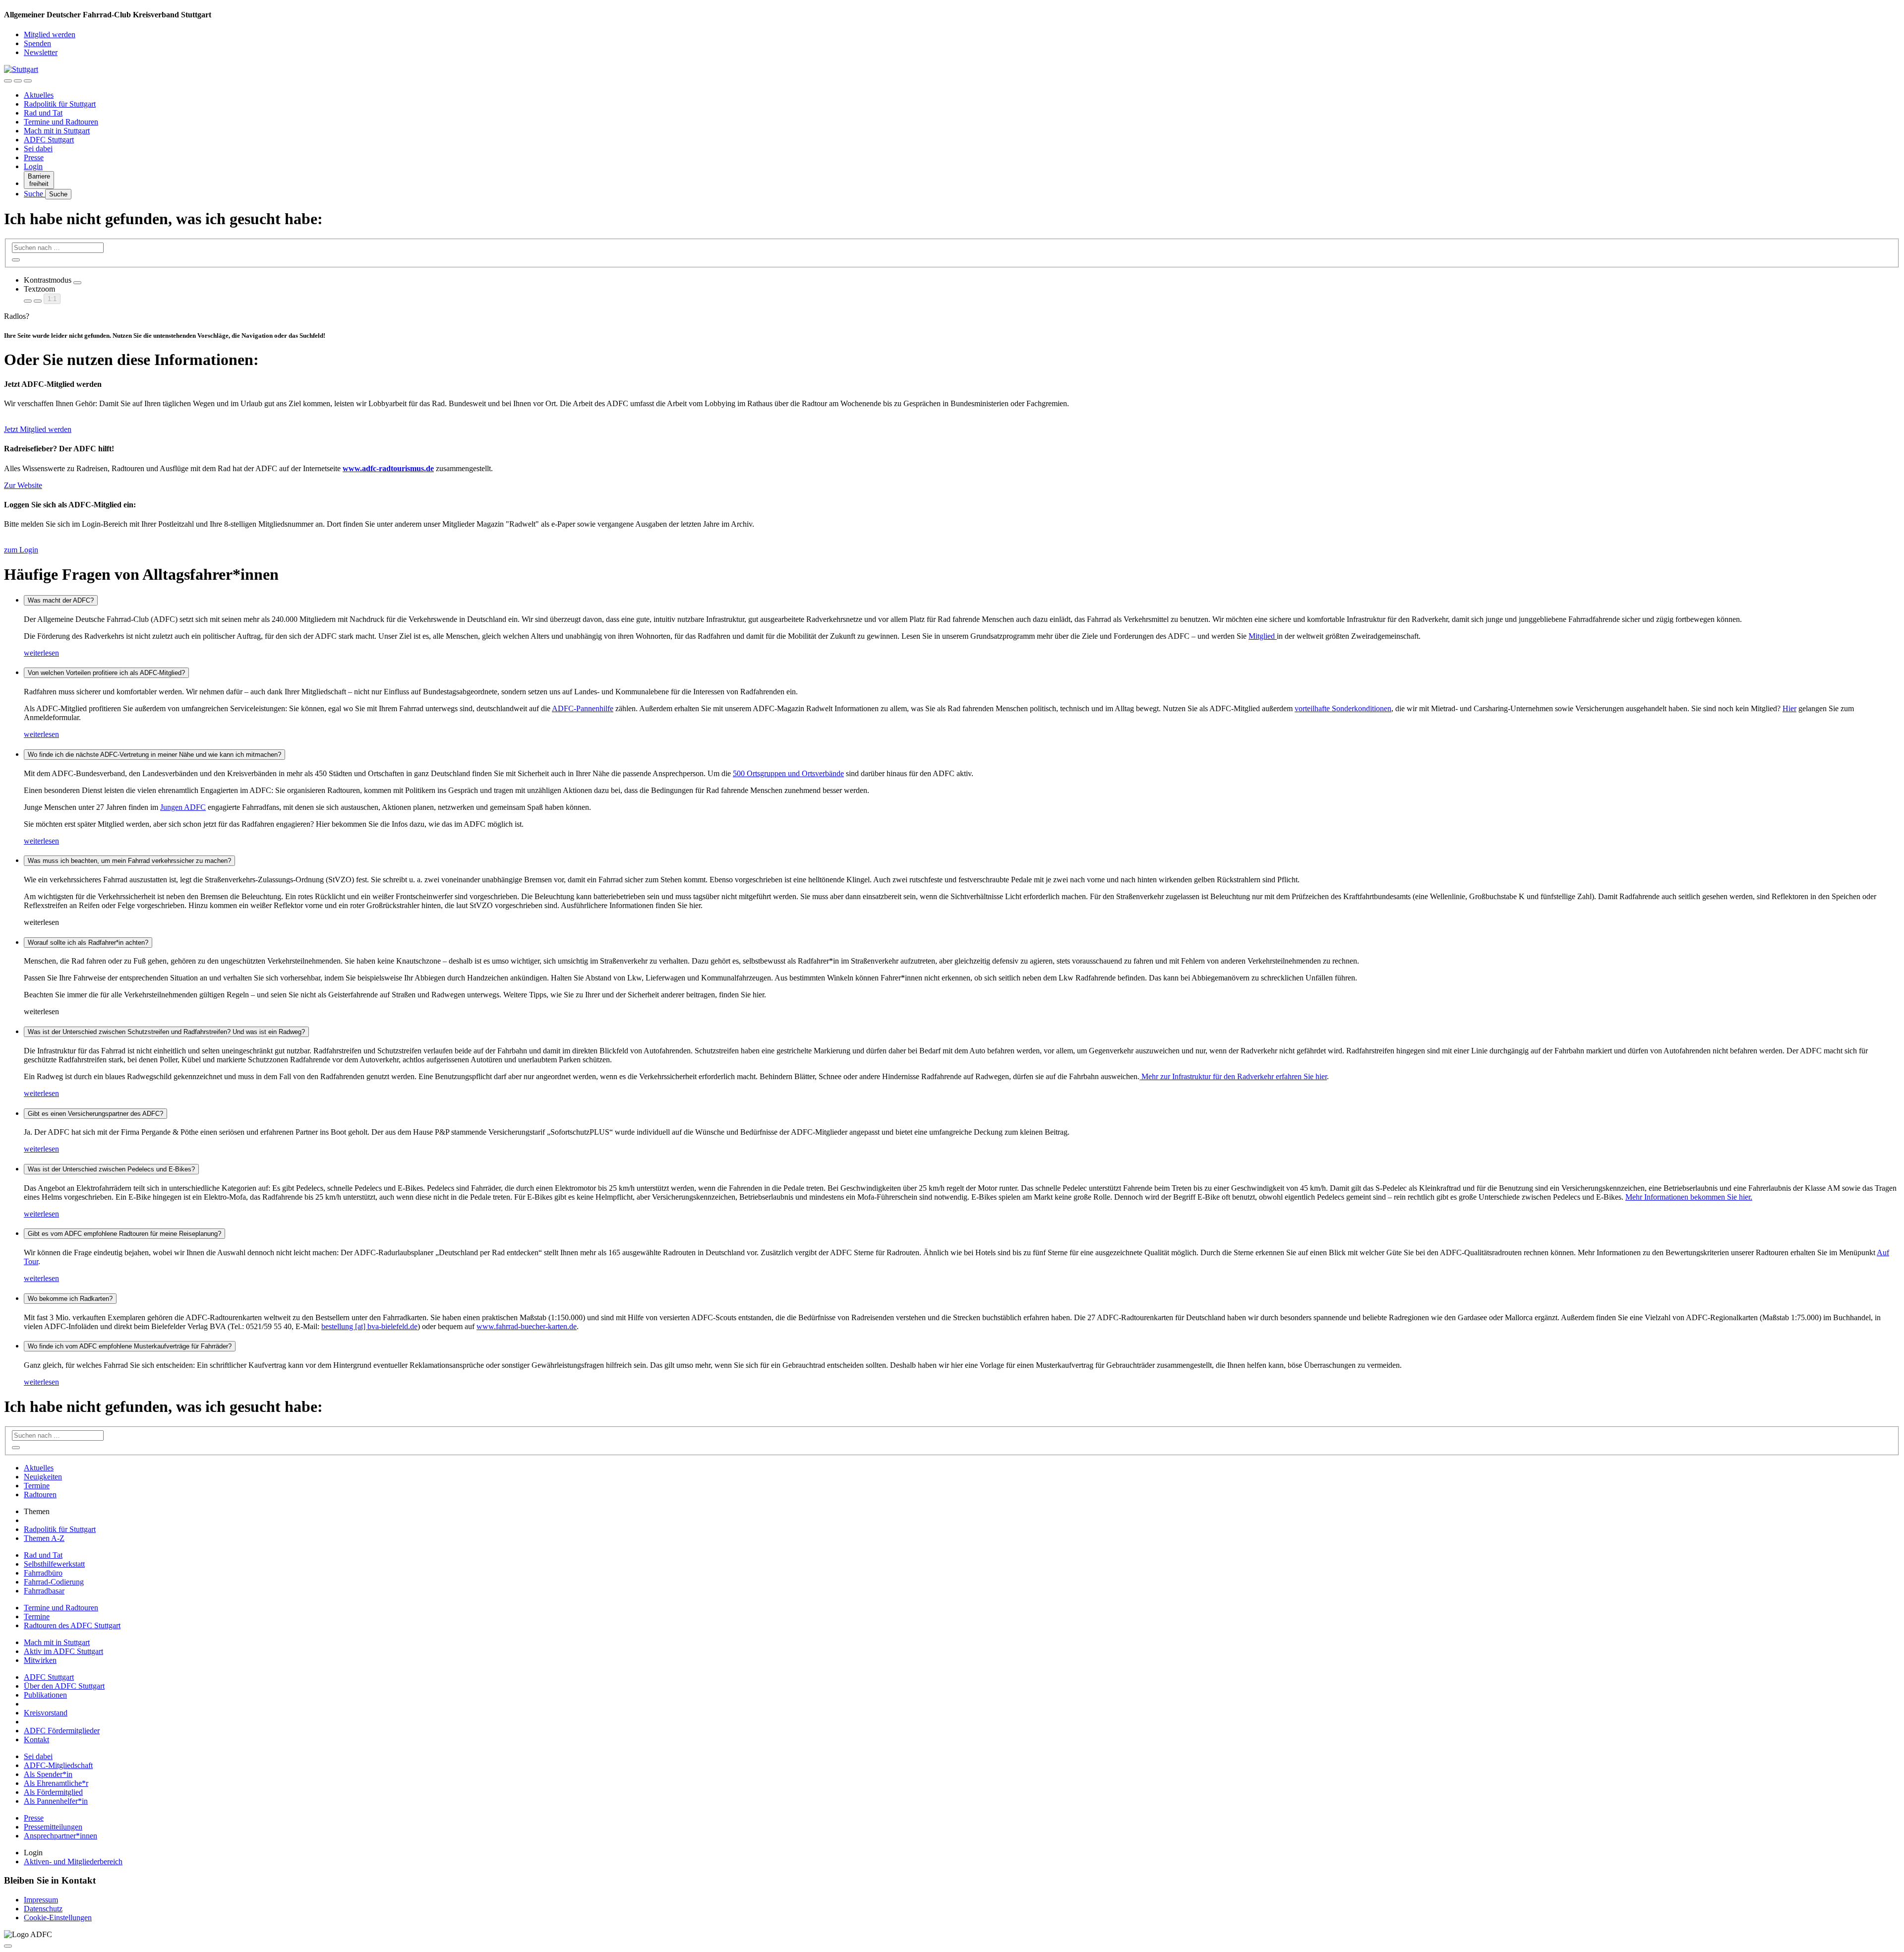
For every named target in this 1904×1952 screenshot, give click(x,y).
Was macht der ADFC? (61, 600)
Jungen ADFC (183, 807)
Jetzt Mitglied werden (38, 429)
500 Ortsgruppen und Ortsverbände (788, 773)
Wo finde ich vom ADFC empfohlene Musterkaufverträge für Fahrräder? (130, 1346)
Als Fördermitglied (53, 1792)
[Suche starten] (16, 260)
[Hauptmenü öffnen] (28, 81)
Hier (1789, 708)
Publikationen (45, 1695)
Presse (34, 157)
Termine (37, 1486)
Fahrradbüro (43, 1573)
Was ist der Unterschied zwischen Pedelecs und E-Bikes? (111, 1169)
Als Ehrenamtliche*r (56, 1783)
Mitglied (1263, 636)
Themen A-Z (44, 1538)
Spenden (37, 43)
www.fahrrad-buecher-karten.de (527, 1326)
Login (33, 166)
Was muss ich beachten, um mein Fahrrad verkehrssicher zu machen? (129, 861)
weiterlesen (41, 653)
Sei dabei (38, 149)
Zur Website (23, 485)
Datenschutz (43, 1909)
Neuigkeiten (43, 1477)
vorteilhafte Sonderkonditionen (1343, 708)
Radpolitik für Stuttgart (60, 104)
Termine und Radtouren (61, 122)
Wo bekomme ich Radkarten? (70, 1299)
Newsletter (41, 52)
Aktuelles (39, 95)
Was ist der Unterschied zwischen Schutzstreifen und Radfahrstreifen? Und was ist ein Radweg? (166, 1032)
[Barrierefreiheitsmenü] (8, 81)
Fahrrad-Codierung (54, 1582)
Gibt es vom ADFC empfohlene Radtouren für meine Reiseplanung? (124, 1234)
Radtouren (40, 1494)
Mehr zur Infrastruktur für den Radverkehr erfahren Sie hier (1233, 1076)
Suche (34, 194)
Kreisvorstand (46, 1713)
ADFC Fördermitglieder (62, 1731)
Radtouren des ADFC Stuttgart (72, 1625)
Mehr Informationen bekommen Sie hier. (1689, 1197)
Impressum (41, 1900)
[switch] (77, 283)
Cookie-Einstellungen (58, 1918)
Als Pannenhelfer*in (56, 1801)
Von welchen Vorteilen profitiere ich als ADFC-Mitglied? (106, 673)
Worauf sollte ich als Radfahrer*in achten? (88, 943)
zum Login (21, 550)
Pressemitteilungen (53, 1827)
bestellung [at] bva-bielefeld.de (369, 1326)
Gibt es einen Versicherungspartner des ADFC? (95, 1114)
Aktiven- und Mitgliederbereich (73, 1861)
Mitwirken (40, 1660)
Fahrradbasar (44, 1591)
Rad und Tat (43, 113)
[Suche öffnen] (18, 81)
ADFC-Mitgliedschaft (58, 1765)
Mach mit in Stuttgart (57, 131)
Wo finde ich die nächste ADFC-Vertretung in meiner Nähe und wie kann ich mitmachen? (154, 755)
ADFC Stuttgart (49, 140)
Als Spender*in (48, 1774)
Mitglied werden (50, 34)
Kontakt (36, 1739)
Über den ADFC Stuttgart (64, 1686)
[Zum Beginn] (8, 1946)
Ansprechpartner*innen (60, 1836)
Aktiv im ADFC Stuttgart (63, 1651)
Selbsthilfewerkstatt (54, 1564)
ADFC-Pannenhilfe (583, 708)
